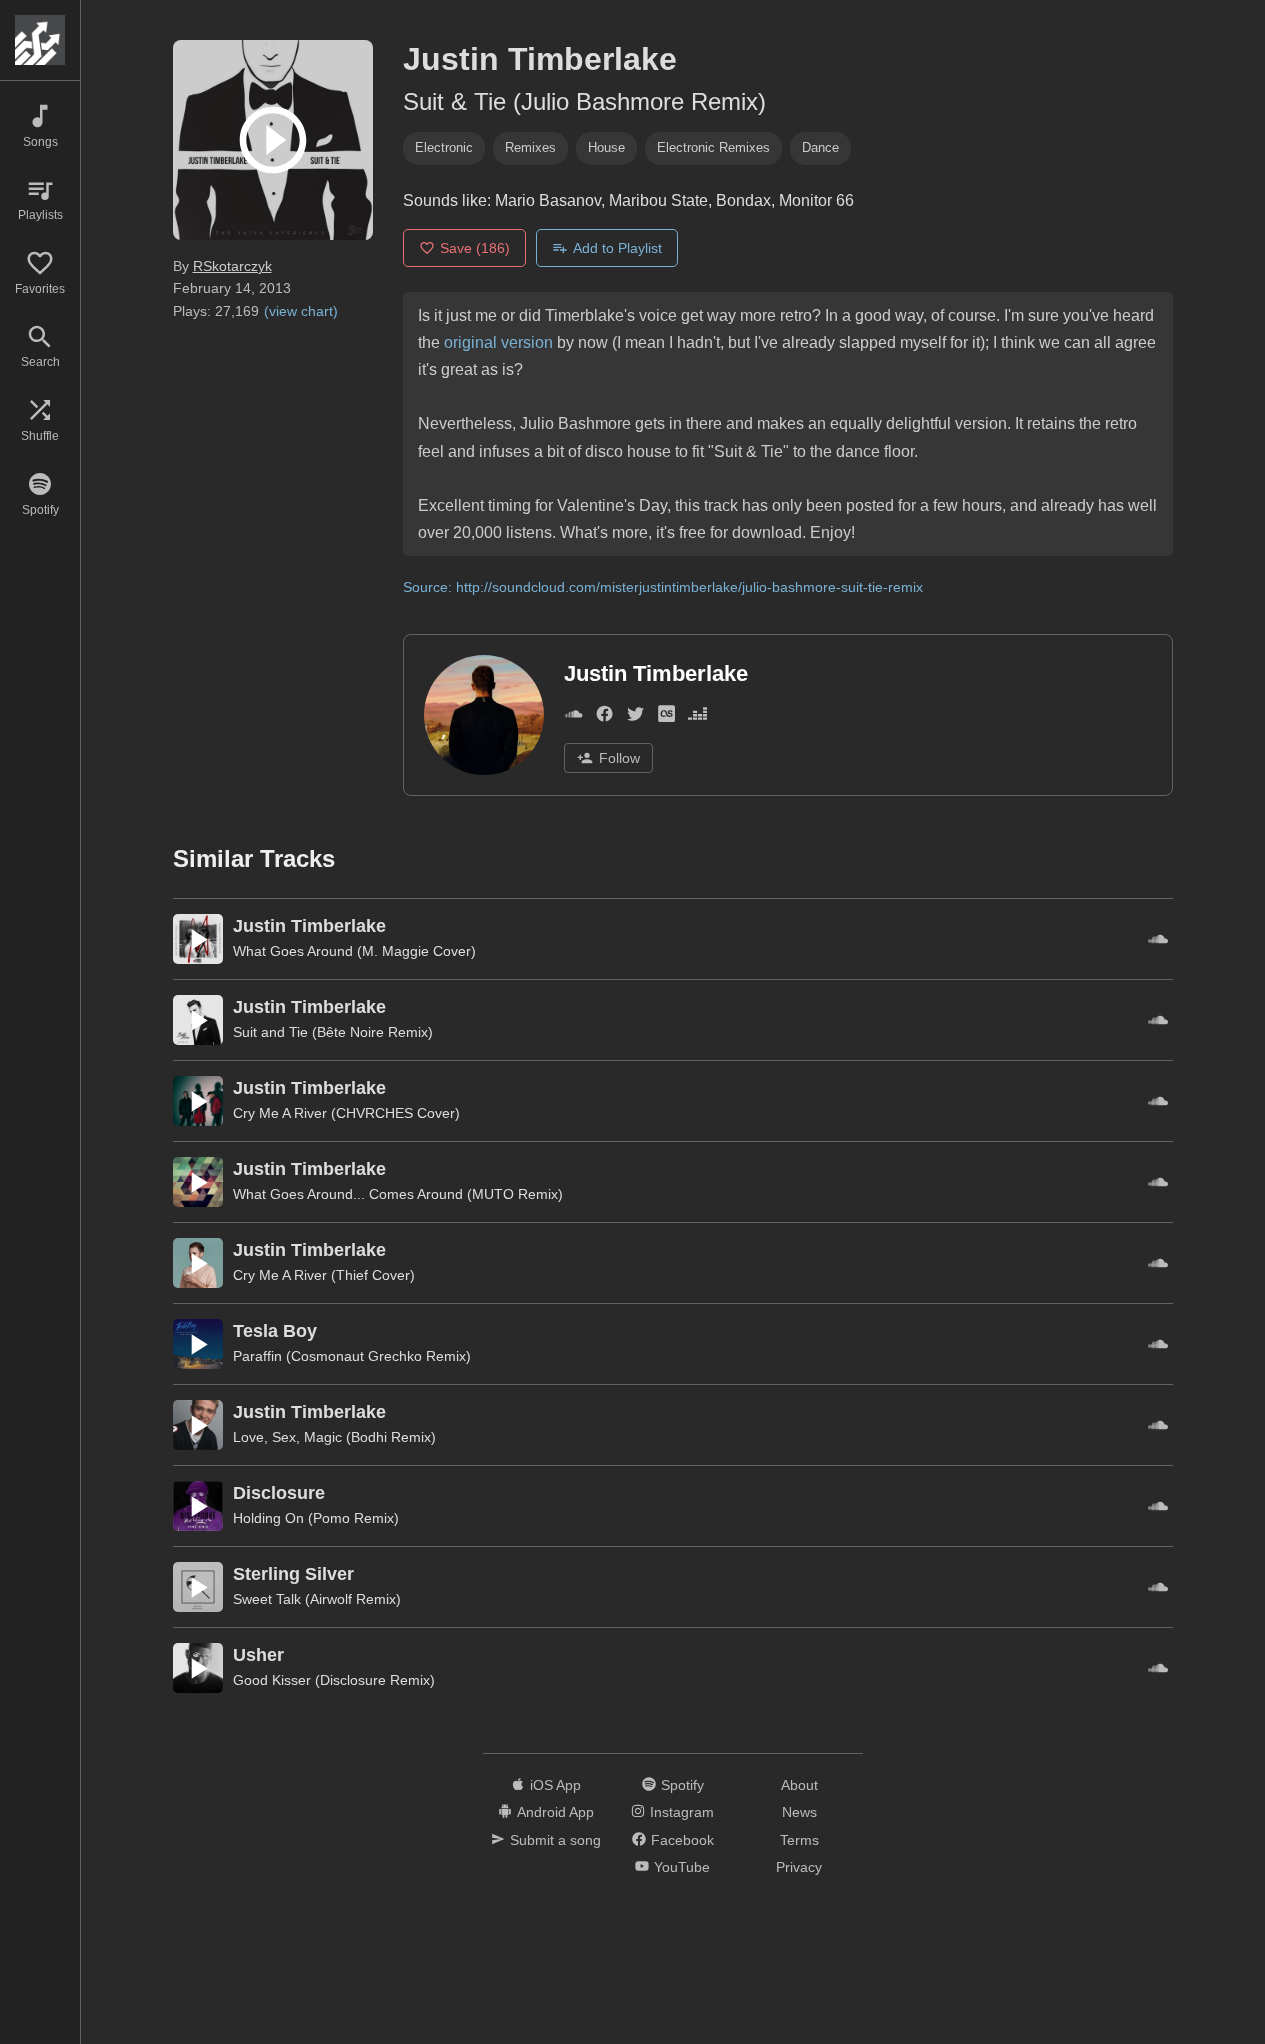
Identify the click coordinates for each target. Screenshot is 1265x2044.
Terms (799, 1840)
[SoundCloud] (573, 717)
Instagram (682, 1812)
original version (498, 342)
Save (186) (475, 248)
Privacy (799, 1867)
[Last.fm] (666, 717)
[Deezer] (697, 717)
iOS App (555, 1785)
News (799, 1812)
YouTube (682, 1867)
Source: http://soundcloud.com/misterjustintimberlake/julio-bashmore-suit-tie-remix (663, 587)
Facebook (682, 1840)
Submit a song (555, 1840)
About (799, 1785)
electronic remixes (713, 147)
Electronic (444, 147)
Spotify (682, 1785)
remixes (530, 147)
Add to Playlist (617, 248)
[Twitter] (635, 717)
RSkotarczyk (232, 266)
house (606, 147)
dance (820, 147)
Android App (555, 1812)
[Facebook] (604, 717)
